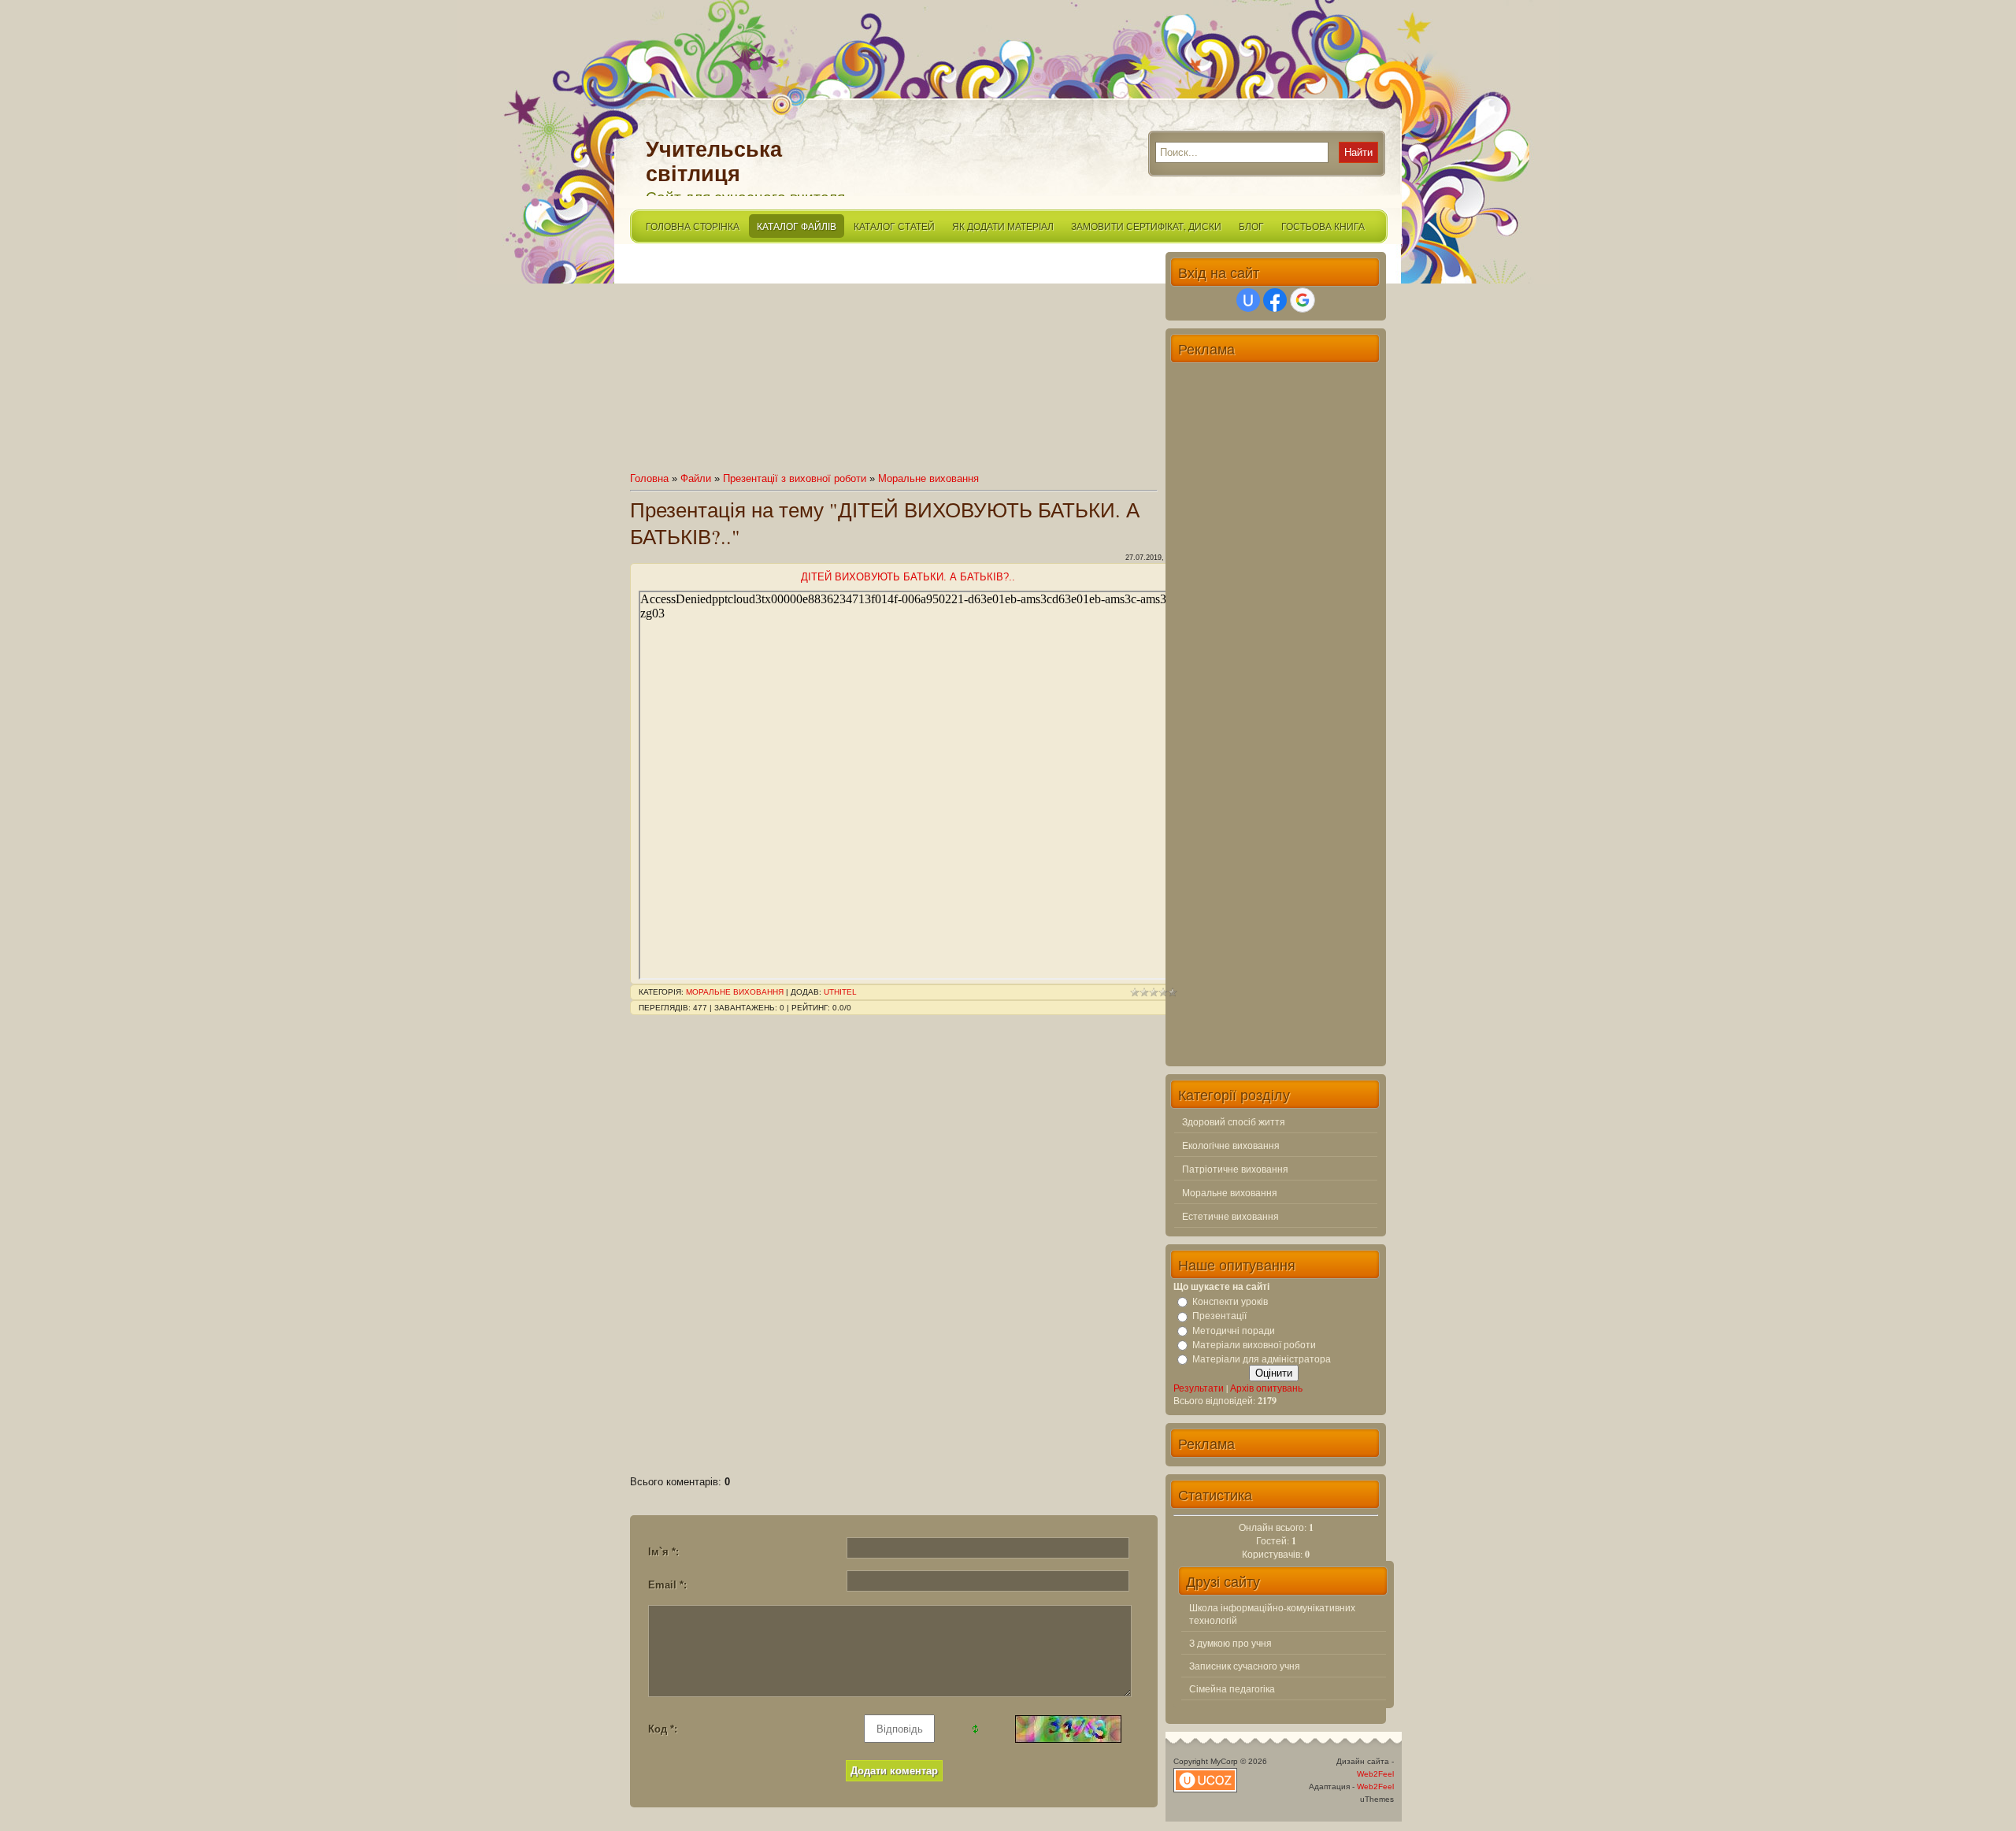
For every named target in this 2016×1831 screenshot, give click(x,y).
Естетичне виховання (1230, 1216)
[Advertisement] (894, 362)
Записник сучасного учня (1245, 1666)
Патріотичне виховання (1235, 1169)
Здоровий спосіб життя (1234, 1121)
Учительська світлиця (714, 162)
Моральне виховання (928, 478)
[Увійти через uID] (1248, 300)
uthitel (840, 992)
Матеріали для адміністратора (1262, 1358)
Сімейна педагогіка (1232, 1688)
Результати (1199, 1388)
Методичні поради (1234, 1330)
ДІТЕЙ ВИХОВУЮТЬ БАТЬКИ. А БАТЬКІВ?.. (908, 577)
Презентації (1219, 1316)
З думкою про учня (1230, 1643)
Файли (696, 478)
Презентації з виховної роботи (795, 478)
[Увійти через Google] (1303, 300)
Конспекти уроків (1230, 1301)
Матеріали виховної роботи (1254, 1344)
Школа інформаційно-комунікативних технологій (1272, 1614)
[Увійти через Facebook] (1275, 300)
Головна (649, 478)
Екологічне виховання (1231, 1145)
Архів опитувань (1266, 1388)
